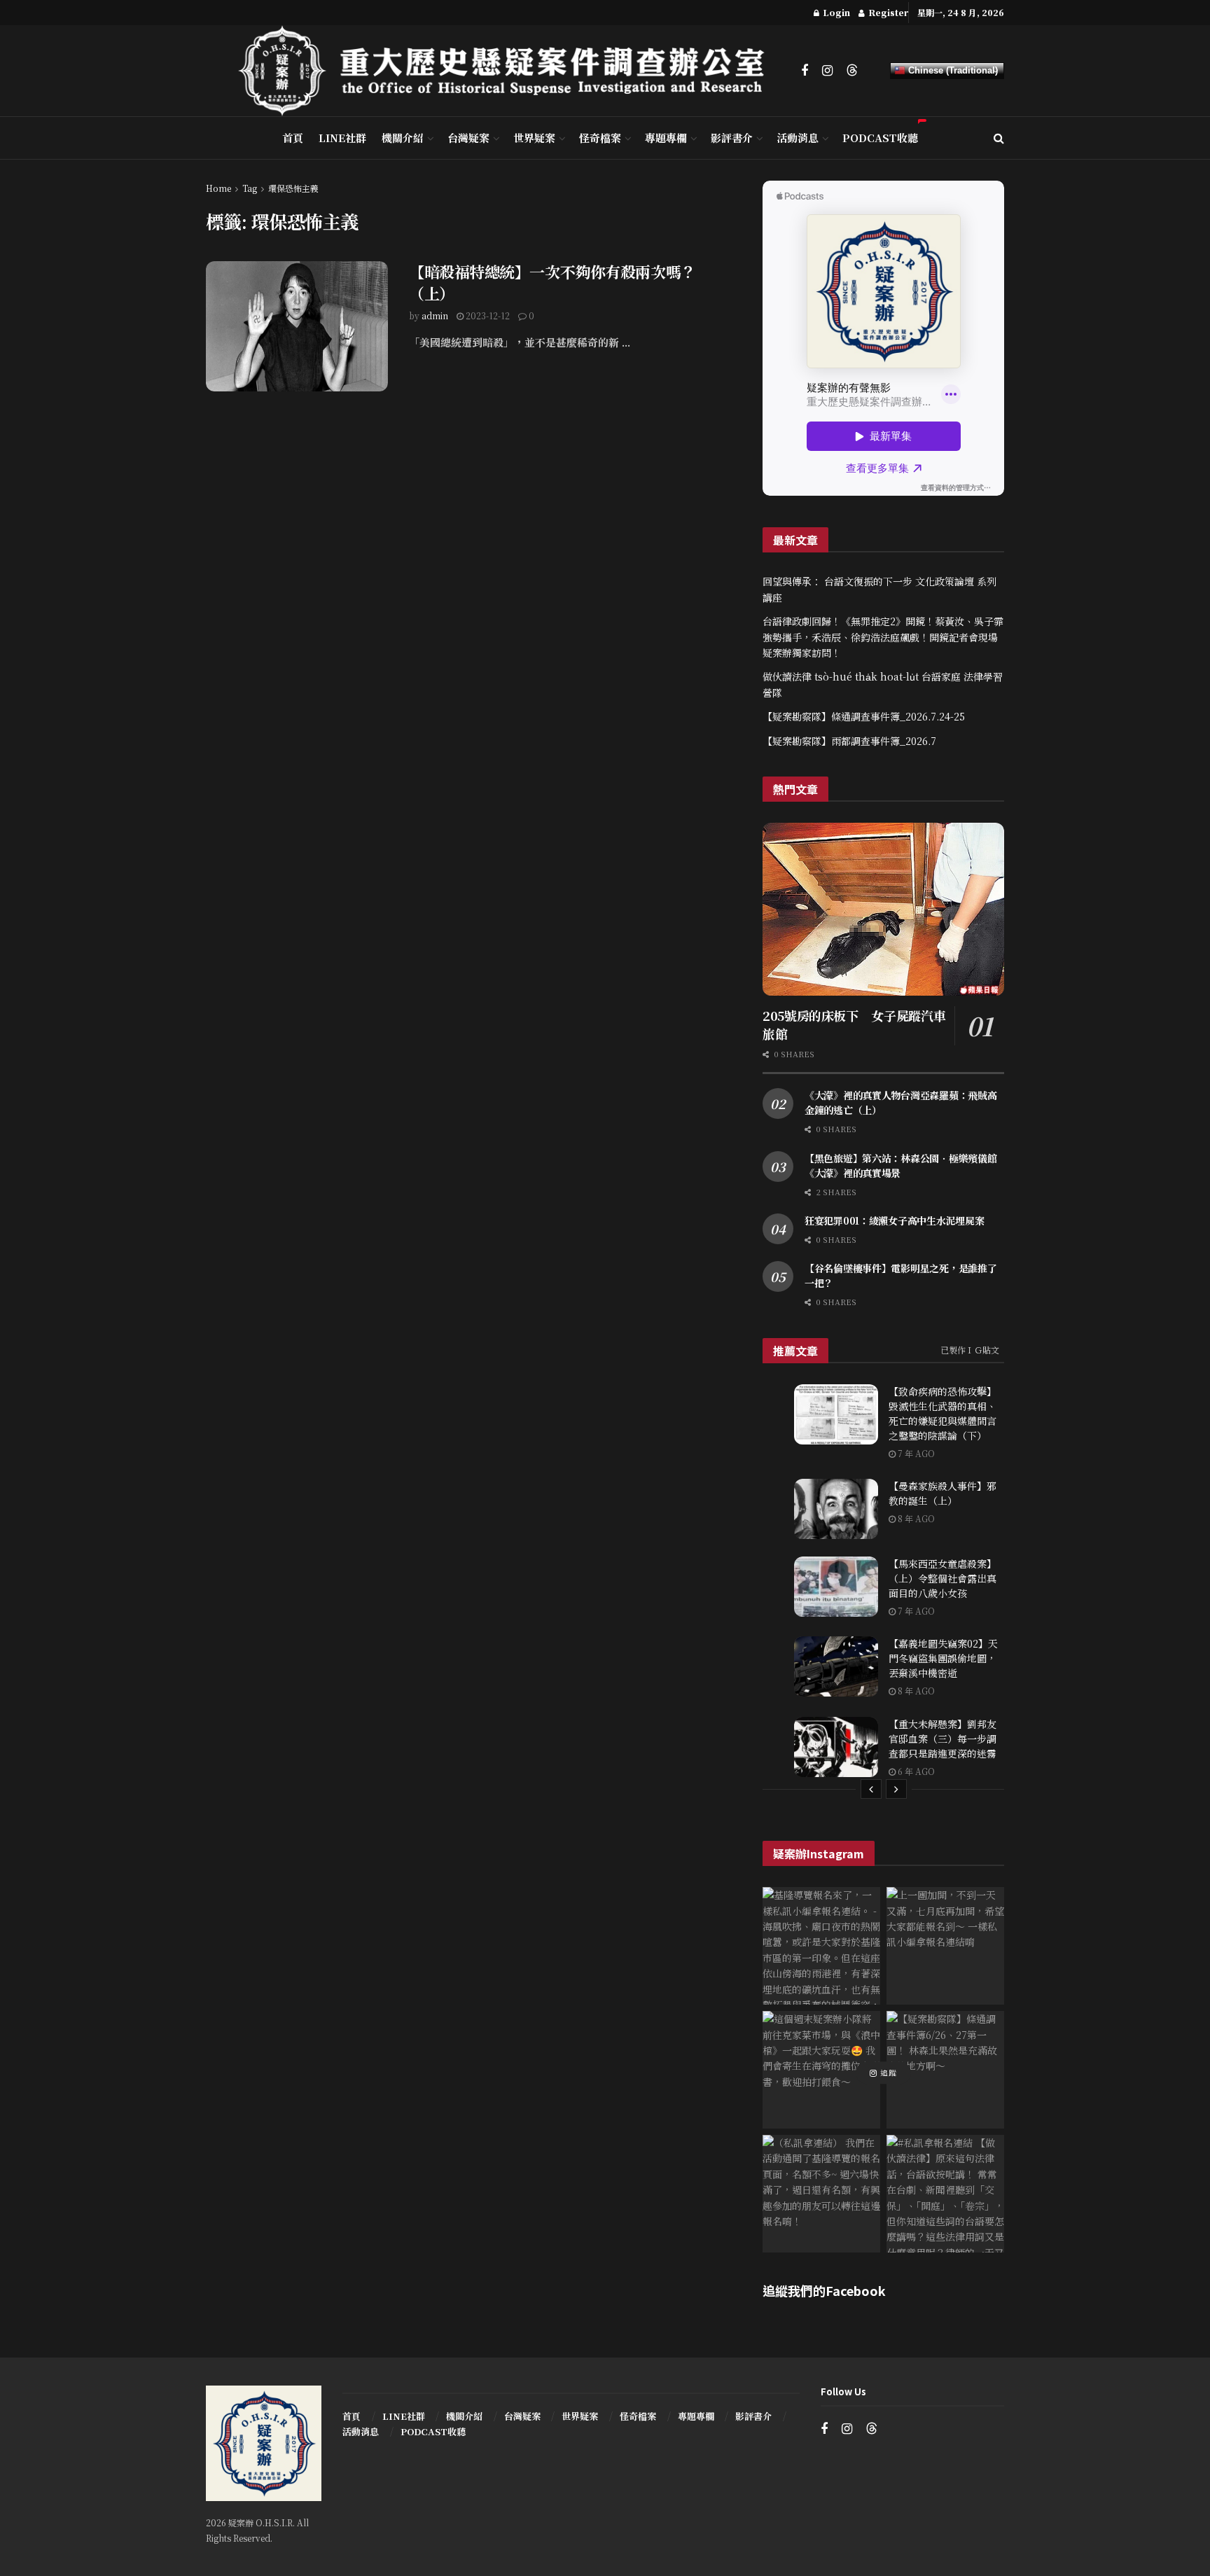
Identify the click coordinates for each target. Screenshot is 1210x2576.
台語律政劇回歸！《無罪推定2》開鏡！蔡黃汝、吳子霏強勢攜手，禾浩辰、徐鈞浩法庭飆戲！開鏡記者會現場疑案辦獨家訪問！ (883, 637)
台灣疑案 (468, 138)
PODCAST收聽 (880, 138)
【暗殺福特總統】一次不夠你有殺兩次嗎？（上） (552, 282)
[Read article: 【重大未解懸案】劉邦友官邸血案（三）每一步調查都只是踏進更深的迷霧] (836, 1747)
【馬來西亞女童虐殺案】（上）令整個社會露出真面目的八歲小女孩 (943, 1578)
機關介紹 (403, 138)
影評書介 (732, 138)
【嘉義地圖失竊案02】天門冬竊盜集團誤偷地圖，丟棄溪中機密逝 (943, 1658)
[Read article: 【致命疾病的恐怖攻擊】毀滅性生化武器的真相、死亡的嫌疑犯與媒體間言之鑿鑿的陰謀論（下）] (836, 1414)
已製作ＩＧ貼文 (970, 1350)
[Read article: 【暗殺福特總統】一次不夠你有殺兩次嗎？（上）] (297, 326)
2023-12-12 (487, 315)
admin (435, 315)
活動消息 (798, 138)
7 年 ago (915, 1453)
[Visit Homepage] (510, 71)
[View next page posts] (896, 1789)
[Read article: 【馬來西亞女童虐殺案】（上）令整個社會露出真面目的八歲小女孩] (836, 1587)
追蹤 (887, 2073)
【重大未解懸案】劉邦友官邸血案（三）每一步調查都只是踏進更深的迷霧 (943, 1739)
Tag (250, 188)
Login (835, 12)
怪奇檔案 (600, 138)
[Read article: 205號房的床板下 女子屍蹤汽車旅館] (883, 909)
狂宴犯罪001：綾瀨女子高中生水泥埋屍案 (894, 1220)
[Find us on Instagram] (827, 71)
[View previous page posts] (871, 1789)
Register (887, 12)
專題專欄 (666, 138)
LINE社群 (342, 138)
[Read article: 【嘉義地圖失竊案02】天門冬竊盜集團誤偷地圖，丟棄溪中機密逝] (836, 1666)
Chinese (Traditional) (952, 70)
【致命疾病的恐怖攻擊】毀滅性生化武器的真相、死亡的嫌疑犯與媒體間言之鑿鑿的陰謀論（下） (943, 1413)
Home (218, 188)
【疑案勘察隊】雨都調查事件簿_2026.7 (849, 741)
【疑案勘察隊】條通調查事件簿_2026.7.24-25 (864, 716)
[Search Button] (999, 138)
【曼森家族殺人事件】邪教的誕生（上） (943, 1493)
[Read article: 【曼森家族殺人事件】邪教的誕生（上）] (836, 1509)
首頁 (293, 138)
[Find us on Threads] (852, 70)
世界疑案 (534, 138)
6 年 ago (915, 1771)
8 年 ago (915, 1518)
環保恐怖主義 (293, 188)
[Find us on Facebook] (805, 71)
